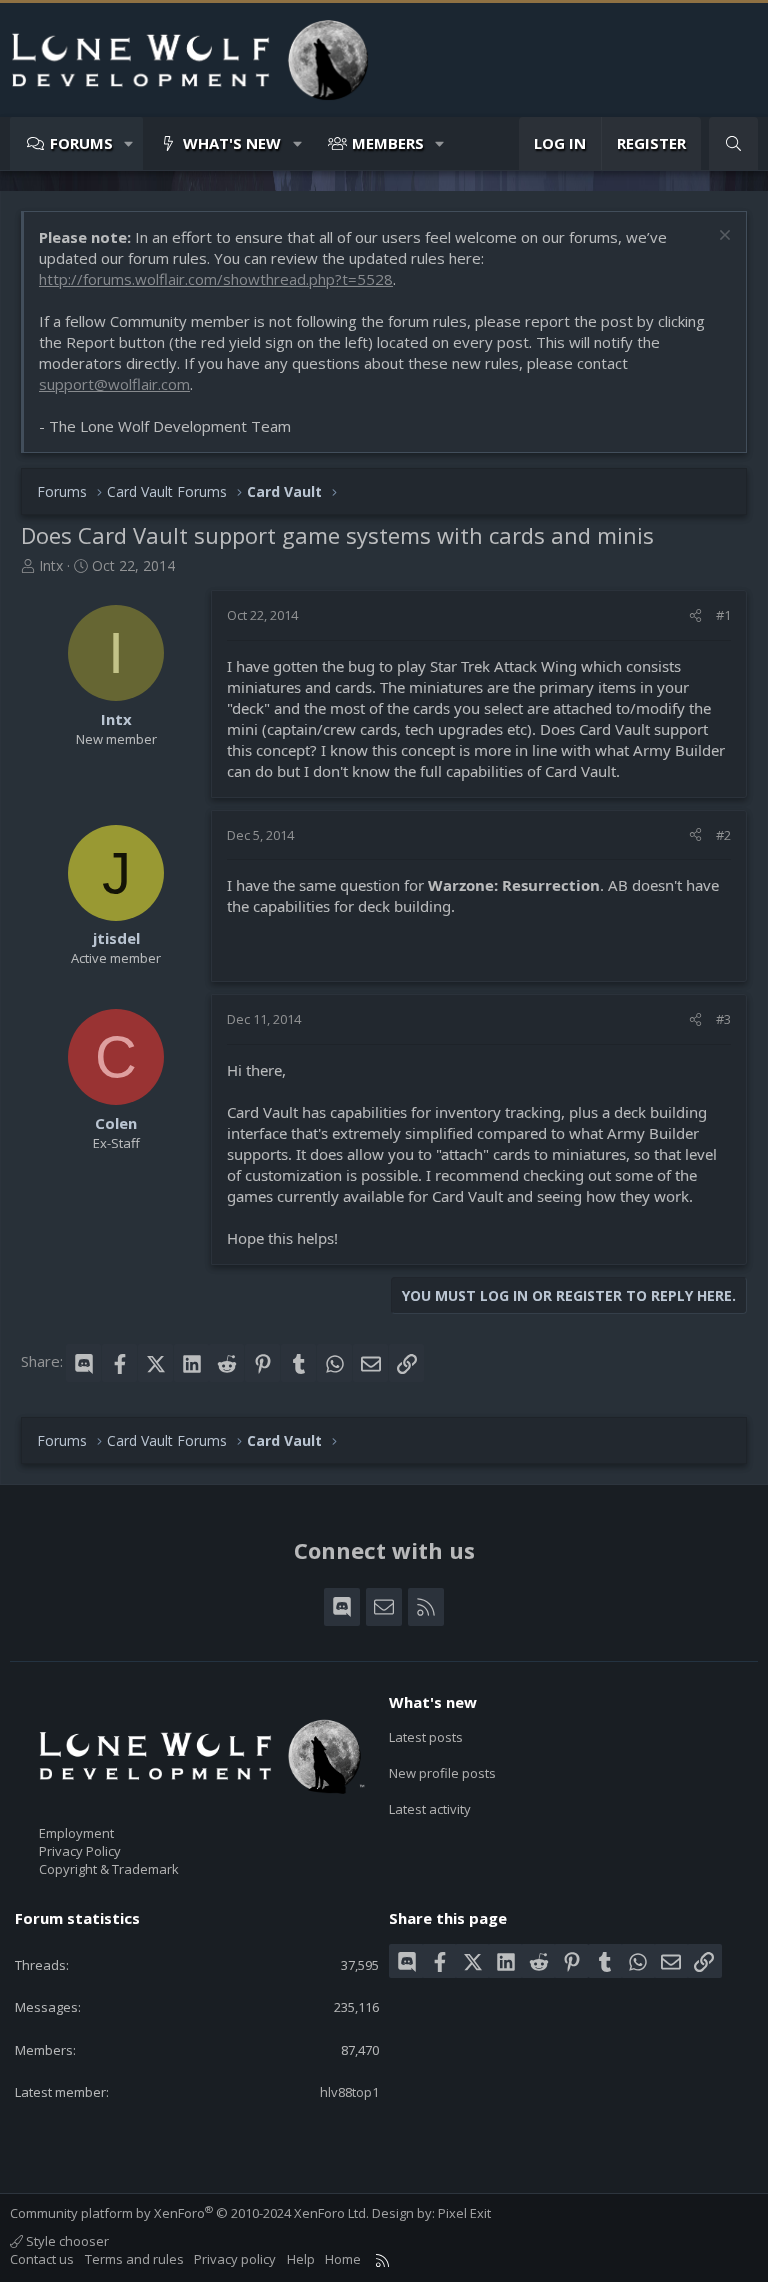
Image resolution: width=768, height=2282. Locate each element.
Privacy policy (235, 2259)
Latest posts (426, 1737)
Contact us (42, 2259)
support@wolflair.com (114, 384)
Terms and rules (134, 2259)
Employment (76, 1833)
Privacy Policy (80, 1851)
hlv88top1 (349, 2092)
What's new (232, 143)
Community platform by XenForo (189, 2213)
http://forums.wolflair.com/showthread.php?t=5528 (216, 279)
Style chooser (66, 2241)
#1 (723, 615)
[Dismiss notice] (722, 237)
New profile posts (442, 1773)
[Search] (733, 143)
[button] (129, 143)
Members (388, 143)
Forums (81, 143)
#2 (723, 835)
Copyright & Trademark (109, 1869)
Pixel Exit (464, 2213)
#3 (723, 1019)
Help (301, 2259)
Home (343, 2259)
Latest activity (430, 1809)
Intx (51, 565)
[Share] (695, 615)
